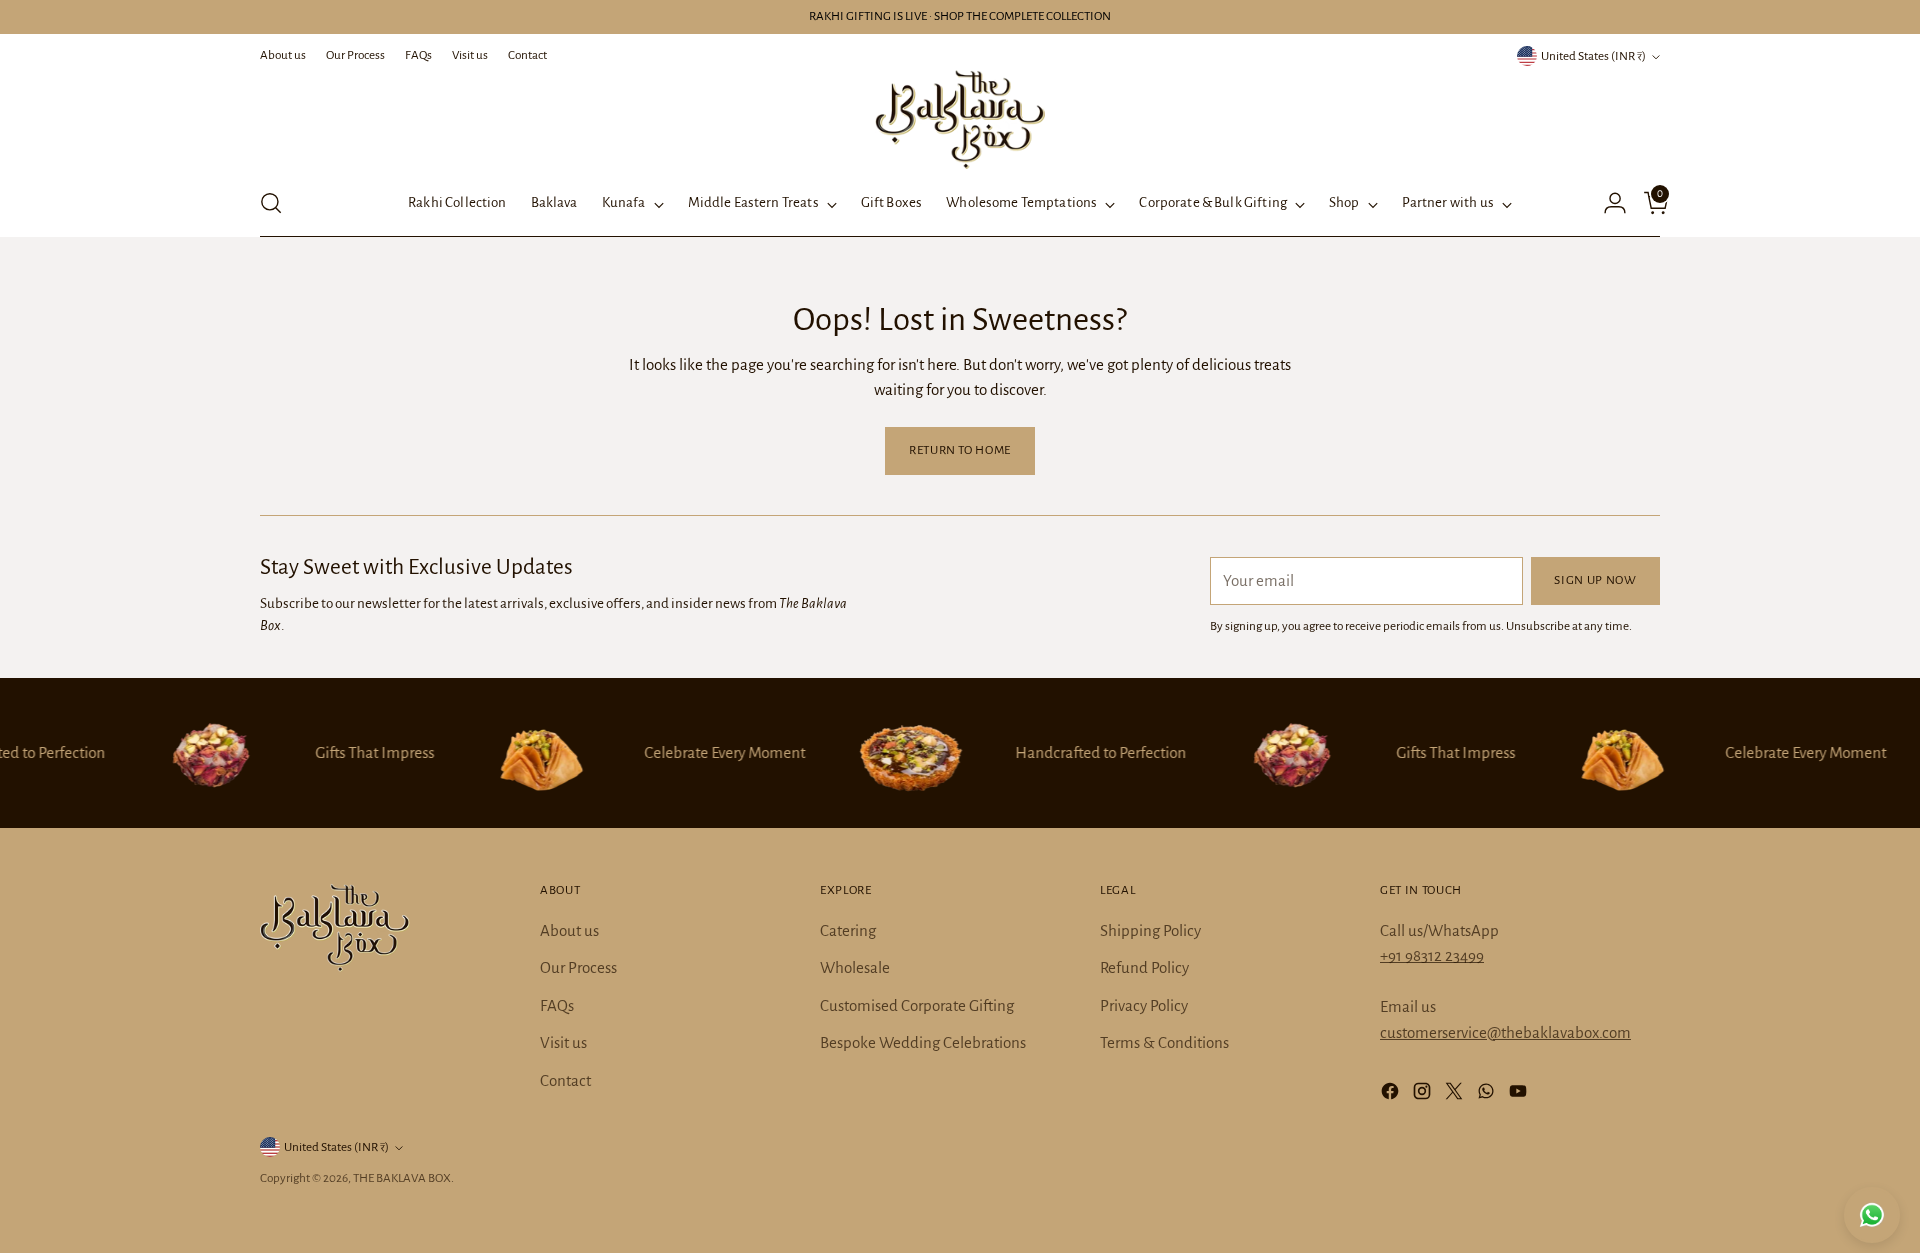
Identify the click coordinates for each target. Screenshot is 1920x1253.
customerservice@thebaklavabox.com (1505, 1032)
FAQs (557, 1005)
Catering (848, 930)
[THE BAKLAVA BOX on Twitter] (1456, 1095)
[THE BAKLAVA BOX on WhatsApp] (1488, 1095)
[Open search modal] (271, 203)
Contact (565, 1080)
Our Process (578, 967)
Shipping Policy (1150, 930)
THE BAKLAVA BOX (402, 1178)
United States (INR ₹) (1593, 56)
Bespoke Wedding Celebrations (923, 1042)
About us (569, 930)
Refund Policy (1144, 967)
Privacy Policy (1144, 1005)
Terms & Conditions (1164, 1042)
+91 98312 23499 (1432, 955)
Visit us (563, 1042)
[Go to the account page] (1607, 203)
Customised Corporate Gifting (917, 1005)
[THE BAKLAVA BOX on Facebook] (1392, 1095)
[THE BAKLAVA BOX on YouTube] (1520, 1095)
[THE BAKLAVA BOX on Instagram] (1424, 1095)
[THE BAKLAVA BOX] (960, 119)
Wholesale (855, 967)
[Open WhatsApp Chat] (1872, 1215)
